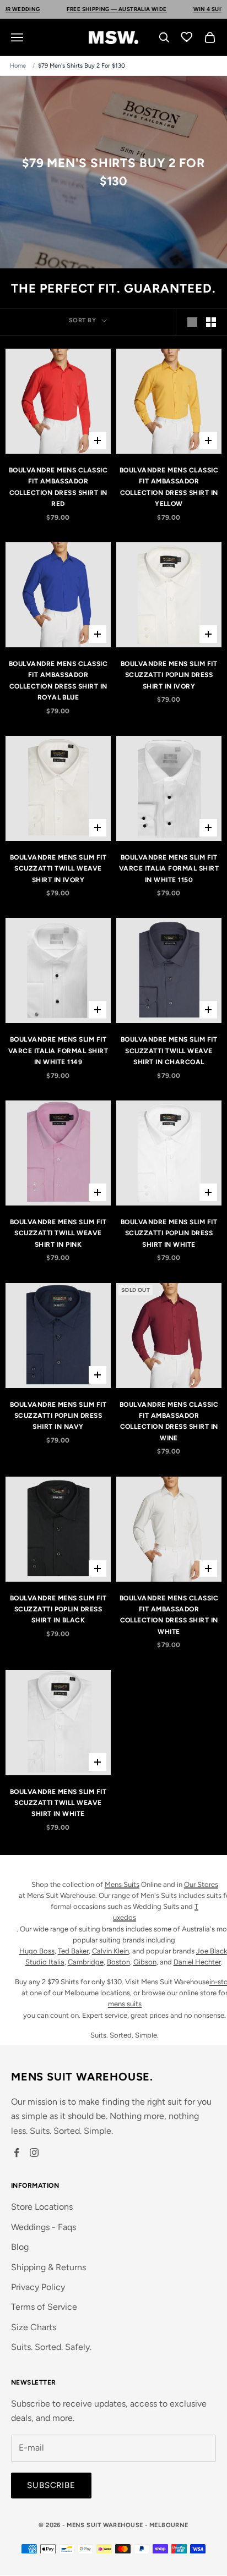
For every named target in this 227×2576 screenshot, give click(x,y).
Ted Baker (73, 1951)
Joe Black (212, 1951)
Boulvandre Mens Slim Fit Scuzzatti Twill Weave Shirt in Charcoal (169, 1051)
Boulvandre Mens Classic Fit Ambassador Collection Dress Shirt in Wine (169, 1421)
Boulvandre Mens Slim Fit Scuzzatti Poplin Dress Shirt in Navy (58, 1416)
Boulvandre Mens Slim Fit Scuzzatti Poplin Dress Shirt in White (169, 1233)
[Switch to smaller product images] (211, 322)
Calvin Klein (110, 1951)
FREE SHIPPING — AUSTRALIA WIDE (106, 9)
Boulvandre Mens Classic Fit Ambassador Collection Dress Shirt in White (169, 1615)
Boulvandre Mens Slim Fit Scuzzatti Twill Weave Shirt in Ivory (58, 869)
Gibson (145, 1962)
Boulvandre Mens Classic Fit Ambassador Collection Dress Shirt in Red (58, 487)
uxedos (125, 1917)
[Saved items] (187, 36)
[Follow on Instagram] (34, 2153)
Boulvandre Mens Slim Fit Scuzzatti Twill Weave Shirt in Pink (58, 1233)
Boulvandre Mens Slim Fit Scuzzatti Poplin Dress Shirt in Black (58, 1609)
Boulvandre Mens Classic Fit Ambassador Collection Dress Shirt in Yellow (169, 487)
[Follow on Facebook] (17, 2153)
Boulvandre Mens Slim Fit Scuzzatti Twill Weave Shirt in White (58, 1803)
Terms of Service (44, 2307)
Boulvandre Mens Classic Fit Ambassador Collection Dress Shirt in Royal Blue (58, 681)
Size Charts (34, 2327)
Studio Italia (45, 1962)
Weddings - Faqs (44, 2227)
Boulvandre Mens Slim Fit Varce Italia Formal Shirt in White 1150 (169, 869)
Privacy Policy (38, 2287)
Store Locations (42, 2207)
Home (18, 66)
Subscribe (51, 2485)
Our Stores (201, 1884)
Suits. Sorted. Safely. (51, 2347)
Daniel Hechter (197, 1962)
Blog (20, 2247)
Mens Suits (122, 1884)
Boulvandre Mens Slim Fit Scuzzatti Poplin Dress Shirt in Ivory (169, 675)
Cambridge (86, 1962)
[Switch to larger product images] (192, 322)
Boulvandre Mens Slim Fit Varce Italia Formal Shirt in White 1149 (58, 1051)
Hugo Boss (37, 1951)
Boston (118, 1962)
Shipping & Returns (48, 2267)
